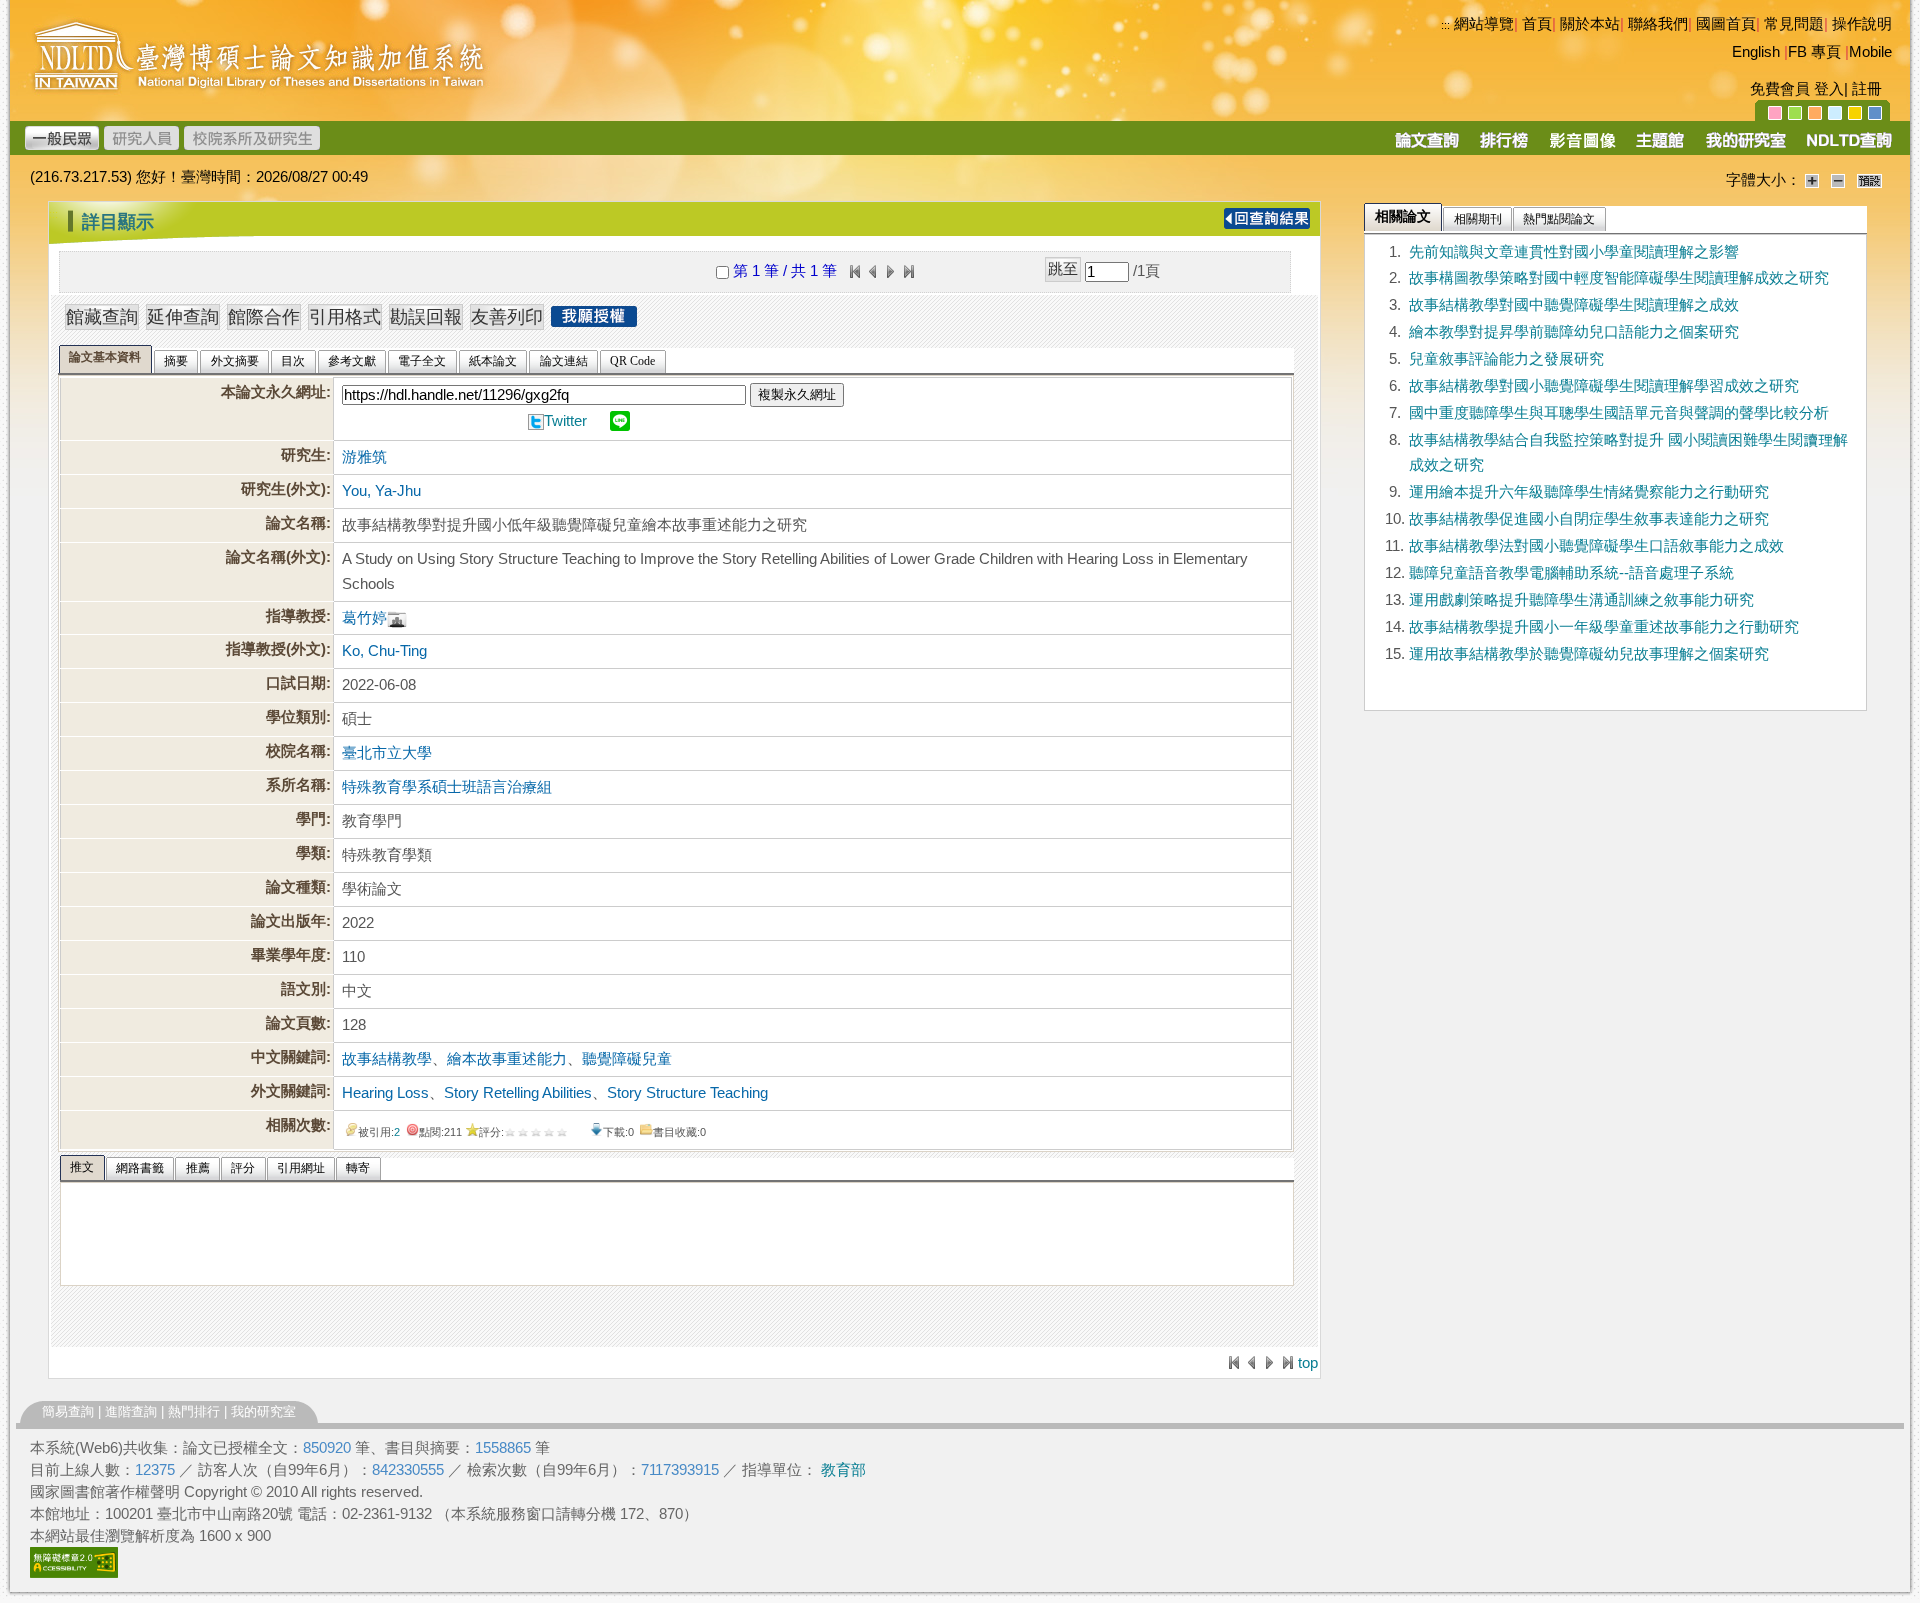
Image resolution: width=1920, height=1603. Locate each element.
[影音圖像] (1582, 147)
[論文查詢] (1426, 147)
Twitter (565, 421)
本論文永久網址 (273, 392)
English (1756, 52)
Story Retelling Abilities (518, 1093)
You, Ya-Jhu (381, 491)
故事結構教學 (387, 1059)
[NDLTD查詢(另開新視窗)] (1847, 147)
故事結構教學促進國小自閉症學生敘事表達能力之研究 (1589, 519)
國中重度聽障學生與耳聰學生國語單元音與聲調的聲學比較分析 (1619, 413)
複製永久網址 (797, 394)
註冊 (1867, 89)
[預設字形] (1869, 180)
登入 (1829, 89)
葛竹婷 (364, 618)
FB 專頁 (1814, 52)
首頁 (1537, 24)
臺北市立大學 (387, 753)
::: (1445, 25)
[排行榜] (1504, 147)
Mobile (1870, 52)
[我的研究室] (1745, 147)
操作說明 (1862, 24)
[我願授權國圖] (594, 321)
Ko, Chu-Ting (384, 651)
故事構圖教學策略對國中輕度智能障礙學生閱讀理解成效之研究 (1619, 278)
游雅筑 (364, 457)
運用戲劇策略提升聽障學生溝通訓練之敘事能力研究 (1581, 600)
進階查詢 (131, 1411)
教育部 (843, 1470)
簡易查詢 (68, 1411)
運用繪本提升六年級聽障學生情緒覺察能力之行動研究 (1589, 492)
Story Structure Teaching (687, 1093)
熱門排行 (194, 1411)
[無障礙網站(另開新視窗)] (74, 1573)
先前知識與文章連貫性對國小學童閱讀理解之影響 (1574, 252)
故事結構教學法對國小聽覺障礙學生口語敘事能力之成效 (1596, 546)
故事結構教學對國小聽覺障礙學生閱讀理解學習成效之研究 (1604, 386)
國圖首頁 (1726, 24)
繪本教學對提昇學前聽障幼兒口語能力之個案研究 (1574, 332)
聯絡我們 (1658, 24)
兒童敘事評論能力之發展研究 (1506, 359)
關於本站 (1590, 24)
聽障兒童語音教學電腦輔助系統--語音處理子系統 (1571, 573)
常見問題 (1794, 24)
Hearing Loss (385, 1093)
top (1308, 1363)
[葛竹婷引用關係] (397, 618)
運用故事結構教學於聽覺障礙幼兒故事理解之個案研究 (1589, 654)
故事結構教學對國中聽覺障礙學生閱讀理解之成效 (1574, 305)
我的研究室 (263, 1411)
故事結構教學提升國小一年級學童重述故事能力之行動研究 (1604, 627)
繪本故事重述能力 (507, 1059)
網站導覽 (1484, 24)
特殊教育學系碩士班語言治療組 (447, 787)
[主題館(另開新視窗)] (1660, 147)
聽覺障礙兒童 (627, 1059)
